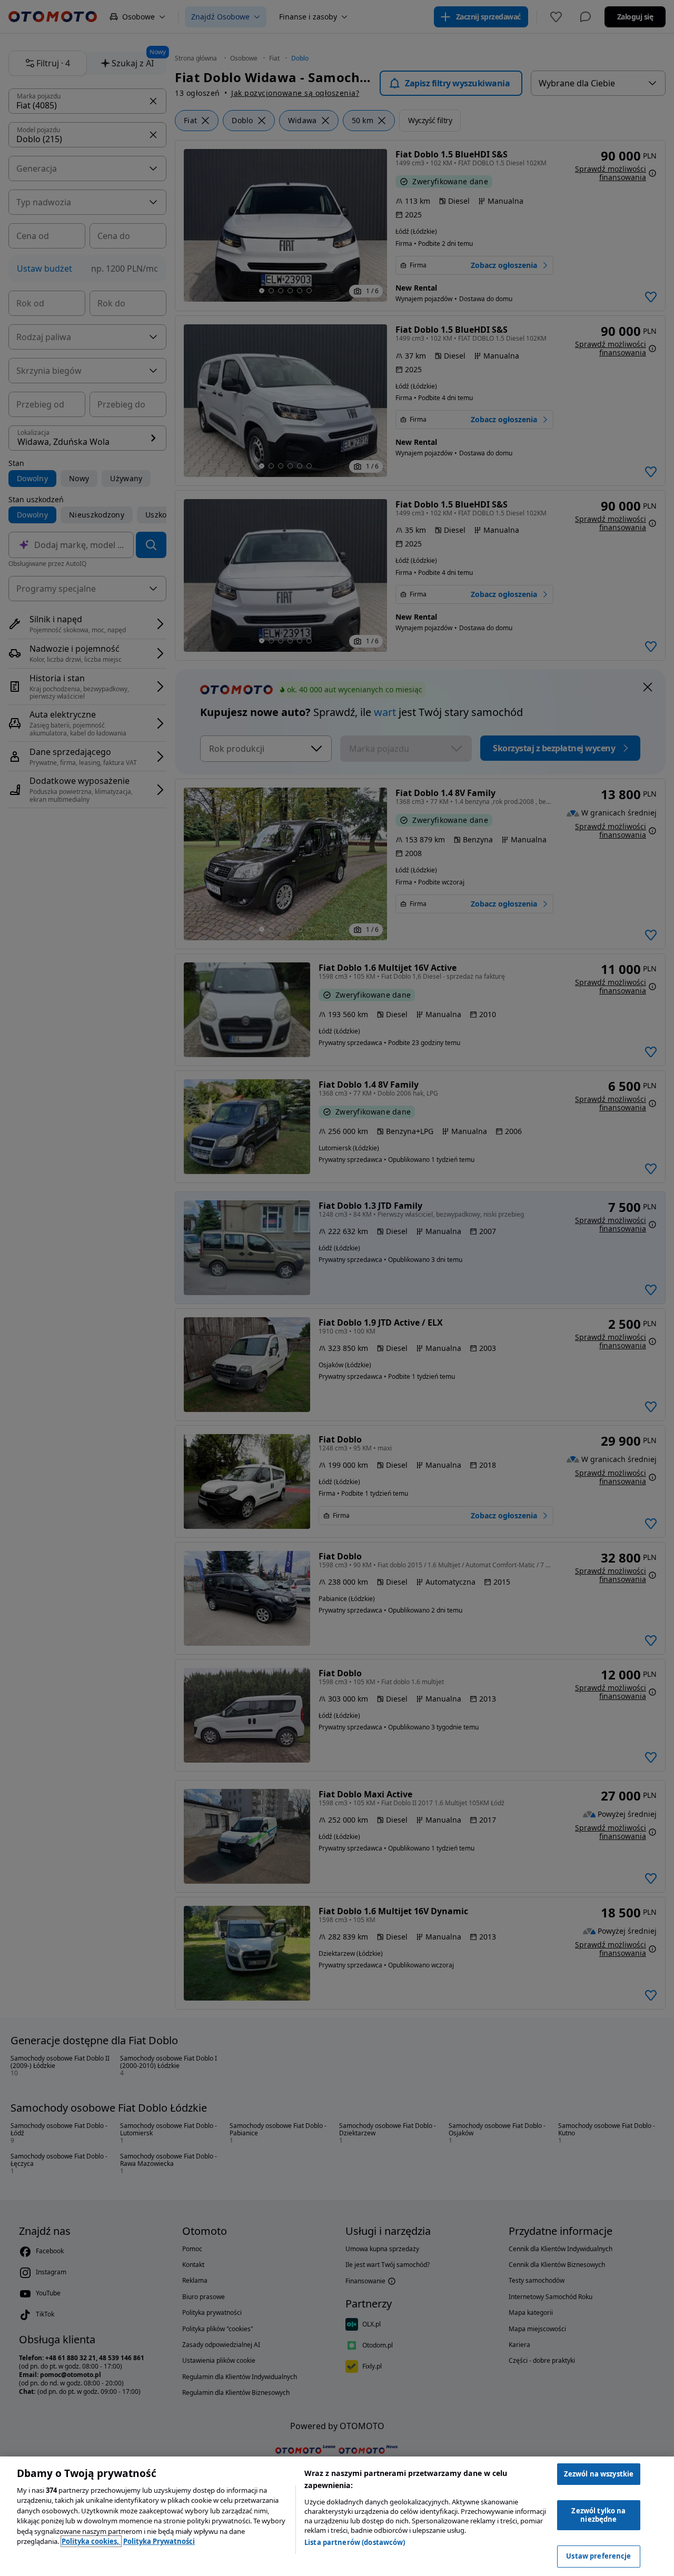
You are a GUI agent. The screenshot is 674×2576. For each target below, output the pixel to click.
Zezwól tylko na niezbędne (598, 2515)
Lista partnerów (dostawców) (355, 2542)
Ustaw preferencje (598, 2556)
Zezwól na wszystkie (599, 2474)
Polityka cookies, (91, 2541)
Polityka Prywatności (159, 2541)
